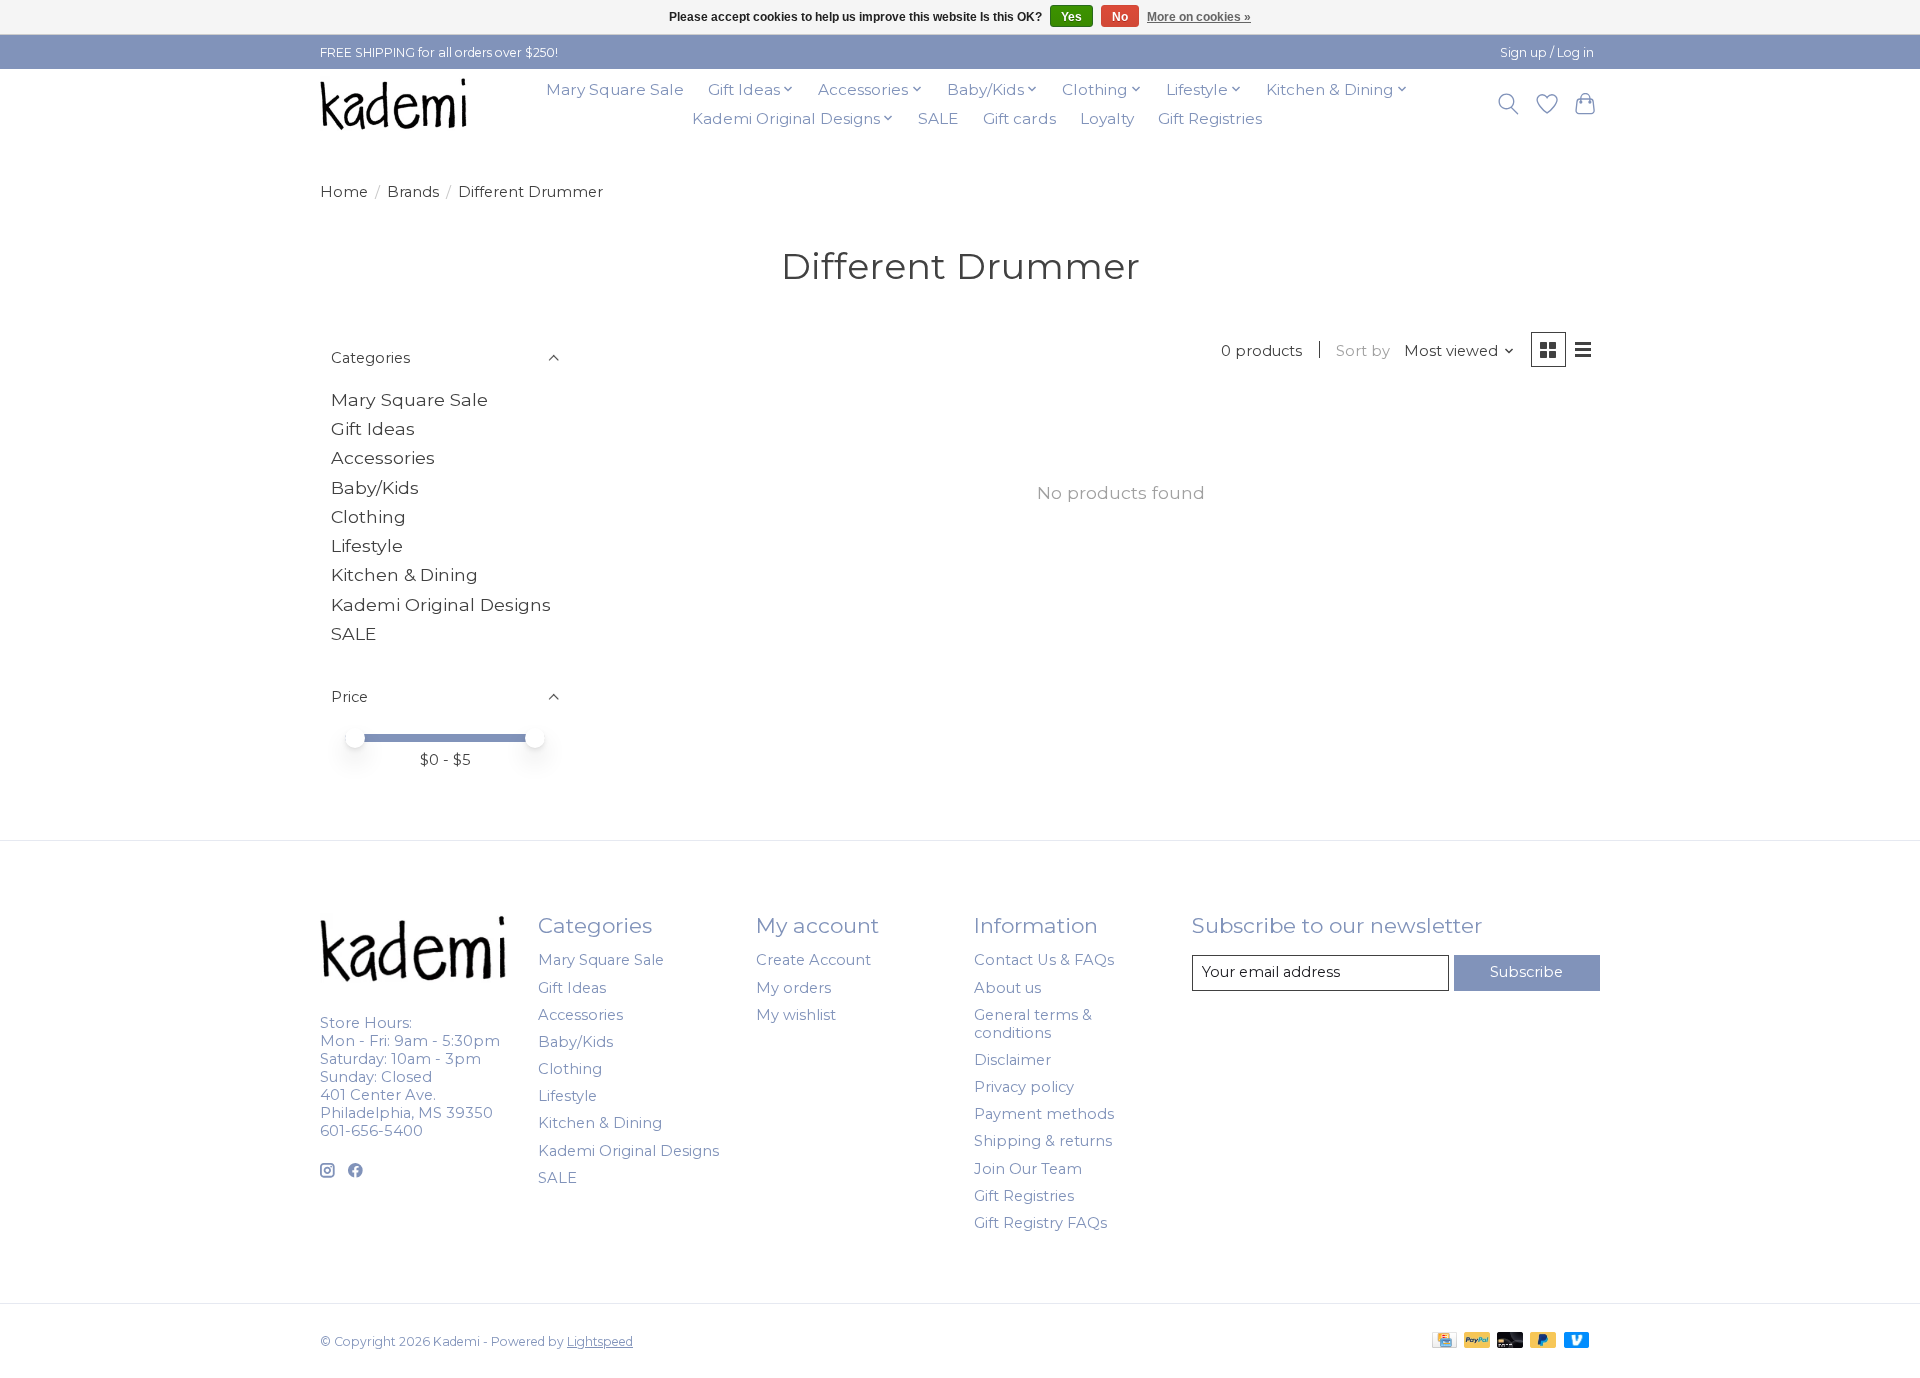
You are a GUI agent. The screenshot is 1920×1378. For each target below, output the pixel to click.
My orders (793, 988)
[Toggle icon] (1508, 104)
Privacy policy (1024, 1087)
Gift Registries (1210, 118)
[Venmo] (1577, 1341)
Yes (1071, 17)
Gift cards (1019, 118)
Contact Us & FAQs (1044, 960)
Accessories (383, 457)
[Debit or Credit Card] (1510, 1341)
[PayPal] (1477, 1341)
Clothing (368, 516)
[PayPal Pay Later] (1543, 1341)
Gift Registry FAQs (1040, 1223)
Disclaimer (1012, 1060)
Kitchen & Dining (404, 574)
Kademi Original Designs (441, 604)
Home (344, 192)
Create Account (813, 960)
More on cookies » (1199, 17)
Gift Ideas (373, 428)
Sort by (1363, 351)
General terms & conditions (1033, 1024)
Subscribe (1526, 972)
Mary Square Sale (615, 89)
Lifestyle (367, 545)
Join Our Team (1028, 1169)
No (1120, 17)
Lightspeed (600, 1341)
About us (1007, 988)
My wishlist (796, 1015)
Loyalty (1107, 118)
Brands (413, 192)
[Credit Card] (1444, 1341)
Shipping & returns (1043, 1141)
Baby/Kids (375, 487)
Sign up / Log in (1547, 52)
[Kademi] (395, 103)
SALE (938, 118)
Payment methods (1044, 1114)
